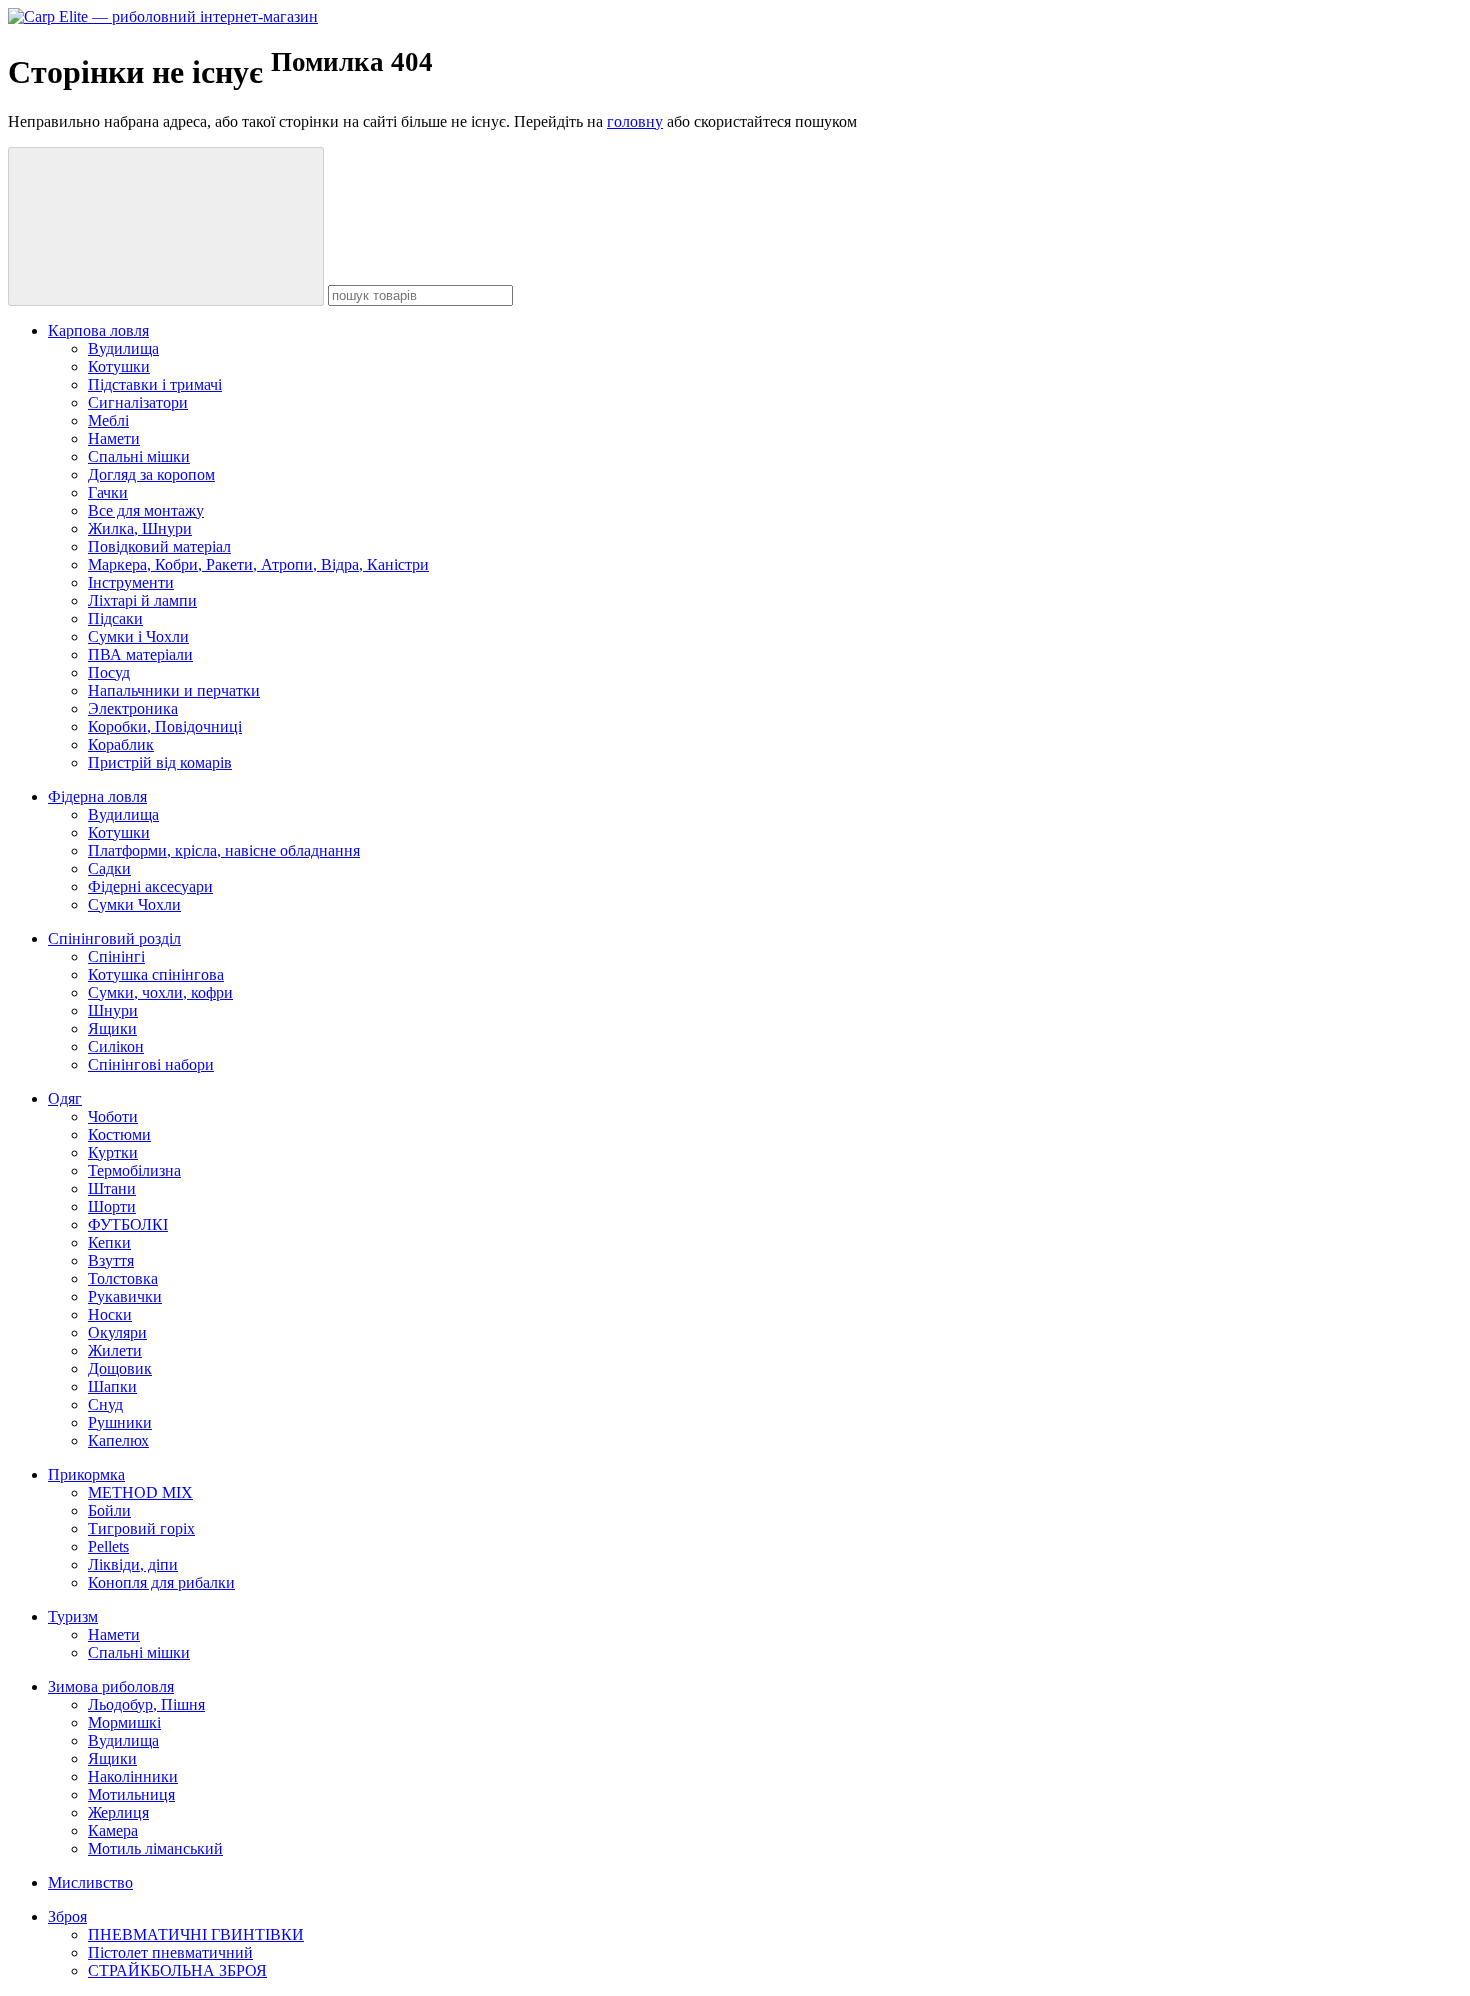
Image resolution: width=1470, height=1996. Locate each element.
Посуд (109, 672)
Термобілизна (134, 1170)
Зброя (67, 1916)
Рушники (120, 1422)
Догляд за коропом (151, 474)
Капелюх (118, 1440)
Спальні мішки (139, 456)
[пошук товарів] (166, 226)
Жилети (115, 1350)
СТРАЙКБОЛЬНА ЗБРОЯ (177, 1970)
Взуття (111, 1260)
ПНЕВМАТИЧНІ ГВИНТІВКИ (196, 1934)
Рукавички (125, 1296)
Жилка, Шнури (140, 528)
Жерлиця (118, 1812)
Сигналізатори (138, 402)
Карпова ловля (98, 330)
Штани (112, 1188)
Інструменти (131, 582)
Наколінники (133, 1776)
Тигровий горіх (141, 1528)
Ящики (112, 1028)
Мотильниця (131, 1794)
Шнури (113, 1010)
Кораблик (121, 744)
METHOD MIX (140, 1492)
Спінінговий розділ (114, 938)
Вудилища (123, 348)
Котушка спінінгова (156, 974)
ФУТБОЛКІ (128, 1224)
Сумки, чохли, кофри (160, 992)
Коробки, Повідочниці (165, 726)
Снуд (105, 1404)
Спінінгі (116, 956)
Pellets (108, 1546)
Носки (110, 1314)
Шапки (112, 1386)
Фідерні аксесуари (150, 886)
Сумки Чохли (134, 904)
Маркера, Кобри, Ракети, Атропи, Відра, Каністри (258, 564)
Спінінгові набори (151, 1064)
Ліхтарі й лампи (142, 600)
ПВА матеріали (140, 654)
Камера (113, 1830)
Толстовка (123, 1278)
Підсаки (115, 618)
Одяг (65, 1098)
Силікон (116, 1046)
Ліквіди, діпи (133, 1564)
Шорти (112, 1206)
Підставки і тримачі (155, 384)
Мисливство (90, 1882)
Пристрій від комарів (160, 762)
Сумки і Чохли (138, 636)
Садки (109, 868)
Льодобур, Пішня (146, 1704)
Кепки (109, 1242)
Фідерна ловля (97, 796)
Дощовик (120, 1368)
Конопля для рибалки (161, 1582)
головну (635, 121)
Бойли (109, 1510)
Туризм (73, 1616)
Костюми (119, 1134)
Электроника (133, 708)
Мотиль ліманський (155, 1848)
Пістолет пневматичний (170, 1952)
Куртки (113, 1152)
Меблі (108, 420)
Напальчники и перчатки (174, 690)
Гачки (108, 492)
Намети (114, 438)
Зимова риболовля (111, 1686)
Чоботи (113, 1116)
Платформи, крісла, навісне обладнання (224, 850)
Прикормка (86, 1474)
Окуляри (117, 1332)
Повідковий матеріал (159, 546)
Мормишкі (124, 1722)
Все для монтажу (146, 510)
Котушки (119, 366)
